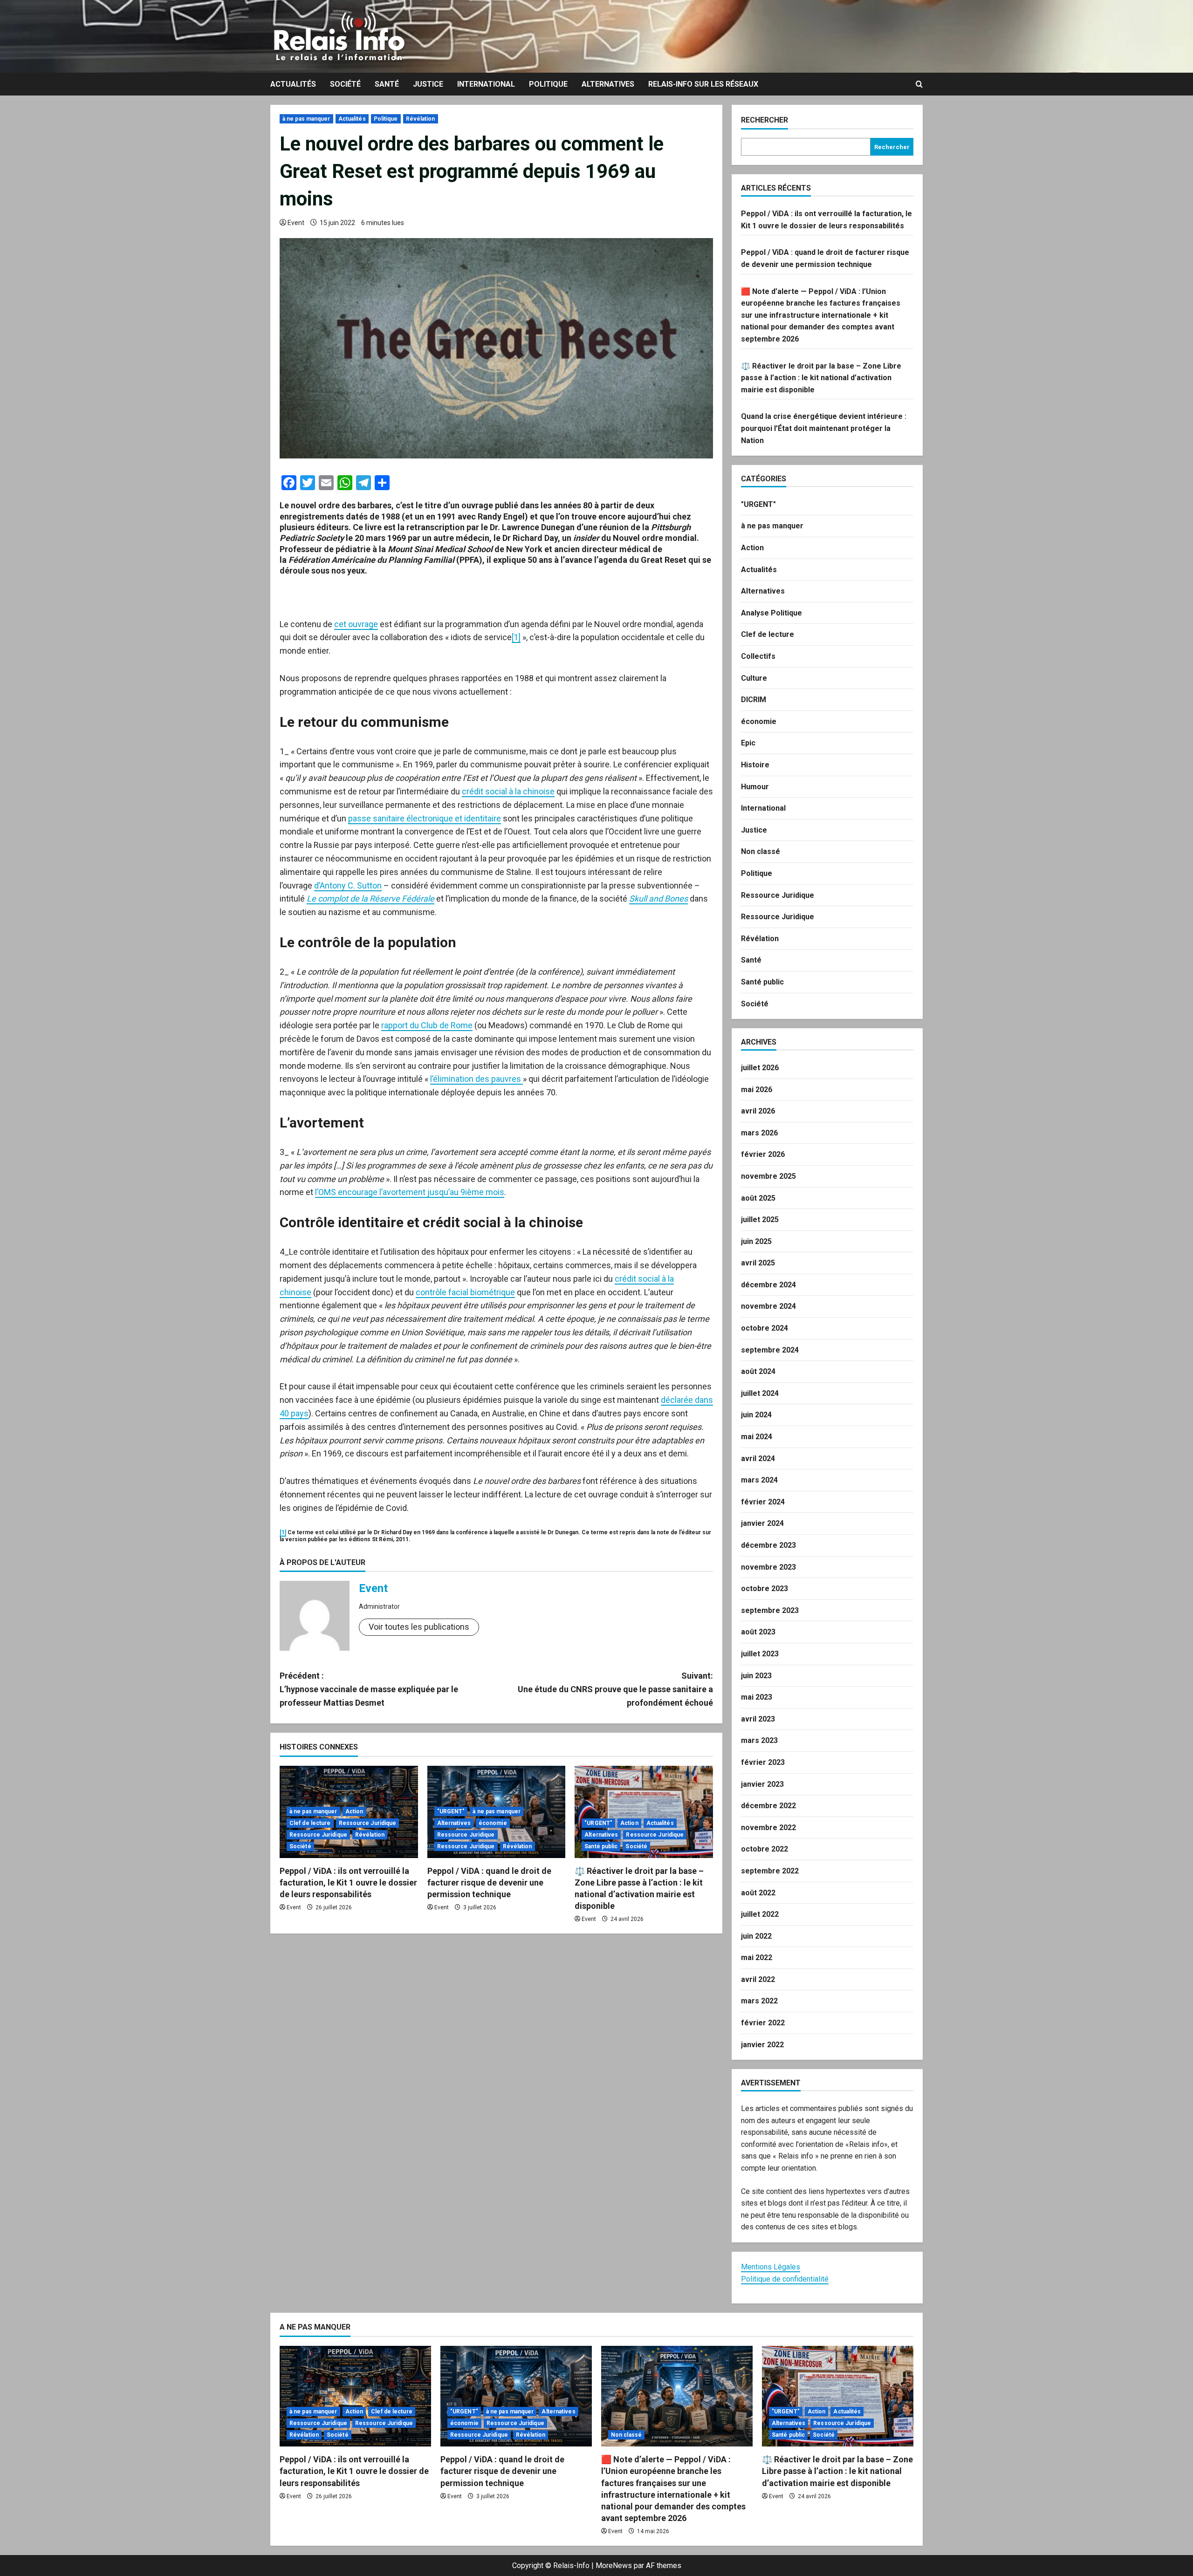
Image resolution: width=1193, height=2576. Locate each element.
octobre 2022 (764, 1849)
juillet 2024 (760, 1393)
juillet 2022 (760, 1914)
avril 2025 (758, 1263)
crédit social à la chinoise (508, 791)
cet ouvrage (356, 624)
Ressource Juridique (368, 1823)
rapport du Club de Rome (427, 1025)
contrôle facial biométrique (465, 1292)
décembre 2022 (768, 1806)
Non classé (761, 851)
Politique (548, 84)
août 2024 (758, 1371)
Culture (754, 678)
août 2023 (758, 1632)
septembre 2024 (770, 1350)
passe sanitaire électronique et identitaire (425, 818)
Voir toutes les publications (419, 1627)
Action (354, 1811)
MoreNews (614, 2566)
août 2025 (758, 1198)
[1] (516, 637)
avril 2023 (758, 1719)
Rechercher (764, 120)
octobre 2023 (764, 1589)
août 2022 (758, 1893)
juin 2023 (756, 1676)
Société (345, 84)
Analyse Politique (771, 613)
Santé (387, 84)
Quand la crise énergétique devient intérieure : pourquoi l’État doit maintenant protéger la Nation (824, 428)
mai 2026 (757, 1090)
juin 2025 (756, 1241)
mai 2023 (757, 1697)
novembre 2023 (768, 1567)
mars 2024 (759, 1480)
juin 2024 (756, 1415)
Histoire (755, 765)
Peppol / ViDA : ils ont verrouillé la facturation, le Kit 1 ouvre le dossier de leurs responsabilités (348, 1882)
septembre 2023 (770, 1610)
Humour (755, 787)
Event (296, 223)
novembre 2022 (768, 1828)
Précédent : (369, 1689)
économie (493, 1823)
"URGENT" (451, 1811)
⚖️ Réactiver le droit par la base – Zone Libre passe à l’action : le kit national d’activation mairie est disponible (821, 378)
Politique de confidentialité (785, 2279)
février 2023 (763, 1762)
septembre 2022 (770, 1871)
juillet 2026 (760, 1068)
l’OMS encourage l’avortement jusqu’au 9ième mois (410, 1192)
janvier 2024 (762, 1523)
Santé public (601, 1846)
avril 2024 (758, 1459)
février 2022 (763, 2023)
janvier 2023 (762, 1784)
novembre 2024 (768, 1306)
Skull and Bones (658, 899)
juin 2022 (756, 1936)
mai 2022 (757, 1958)
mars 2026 (759, 1133)
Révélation (421, 119)
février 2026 (763, 1154)
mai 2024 (757, 1437)
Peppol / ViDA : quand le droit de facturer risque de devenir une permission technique (489, 1882)
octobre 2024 (764, 1328)
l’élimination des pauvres (477, 1079)
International (486, 84)
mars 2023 (759, 1740)
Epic (748, 743)
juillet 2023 (760, 1654)
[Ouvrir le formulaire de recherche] (919, 84)
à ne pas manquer (306, 119)
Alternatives (608, 84)
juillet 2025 (760, 1220)
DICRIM (754, 700)
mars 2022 (759, 2001)
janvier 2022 (762, 2045)
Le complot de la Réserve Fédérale (370, 899)
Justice (428, 84)
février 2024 (763, 1502)
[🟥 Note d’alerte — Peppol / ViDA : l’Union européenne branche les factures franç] (677, 2396)
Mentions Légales (771, 2267)
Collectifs (758, 656)
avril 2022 (758, 1979)
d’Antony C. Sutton (348, 885)
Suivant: (615, 1689)
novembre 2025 (768, 1176)
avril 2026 (758, 1111)
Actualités (293, 84)
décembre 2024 (768, 1285)
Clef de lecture (310, 1823)
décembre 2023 (768, 1545)
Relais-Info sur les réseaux (703, 84)
